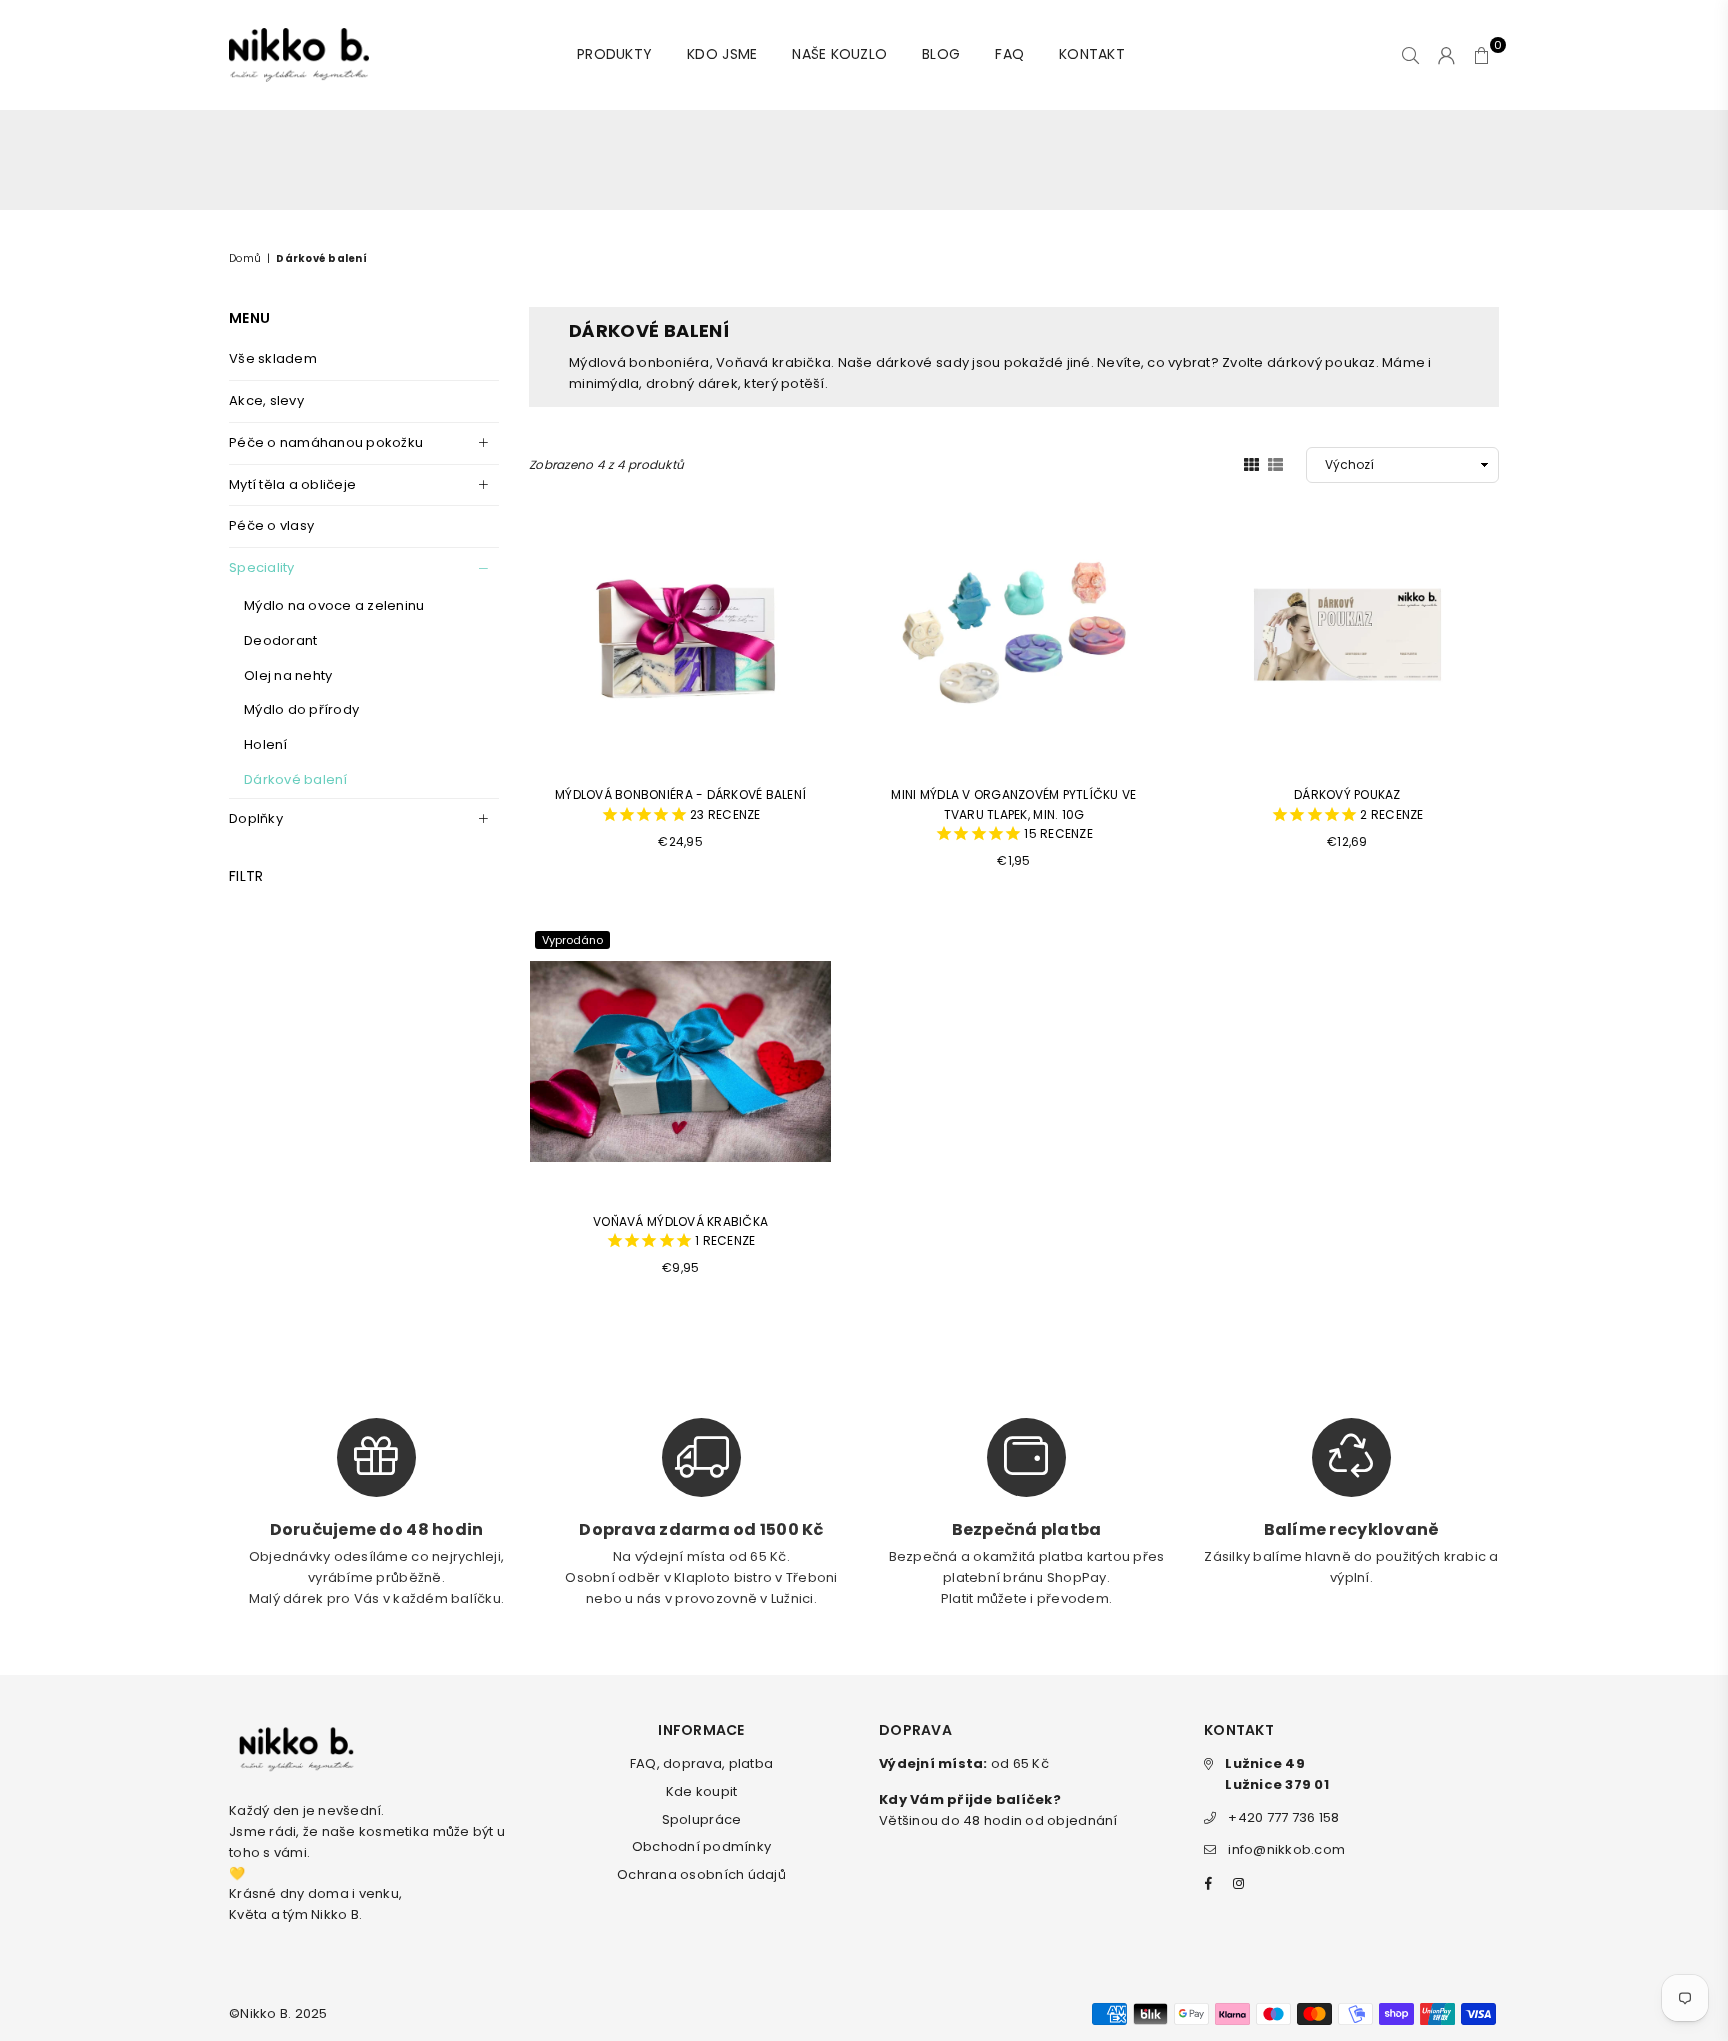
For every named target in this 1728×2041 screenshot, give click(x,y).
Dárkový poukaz (1359, 804)
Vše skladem (273, 358)
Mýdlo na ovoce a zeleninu (334, 605)
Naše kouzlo (839, 54)
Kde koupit (702, 1791)
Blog (941, 54)
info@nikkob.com (1286, 1849)
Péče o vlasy (271, 525)
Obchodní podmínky (701, 1846)
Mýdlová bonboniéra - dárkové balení (680, 804)
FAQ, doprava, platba (701, 1763)
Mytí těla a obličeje (292, 484)
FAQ (1009, 54)
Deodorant (280, 640)
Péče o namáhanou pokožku (326, 442)
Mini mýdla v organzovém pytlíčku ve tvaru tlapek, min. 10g (1013, 814)
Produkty (614, 54)
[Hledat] (1410, 55)
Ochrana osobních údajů (701, 1874)
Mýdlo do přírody (301, 709)
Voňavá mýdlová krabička (680, 1231)
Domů (245, 258)
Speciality (262, 567)
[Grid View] (1251, 464)
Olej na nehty (288, 675)
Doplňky (256, 818)
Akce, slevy (266, 400)
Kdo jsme (722, 54)
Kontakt (1092, 54)
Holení (266, 744)
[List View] (1275, 464)
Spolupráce (702, 1819)
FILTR (246, 876)
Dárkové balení (296, 779)
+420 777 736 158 (1283, 1817)
